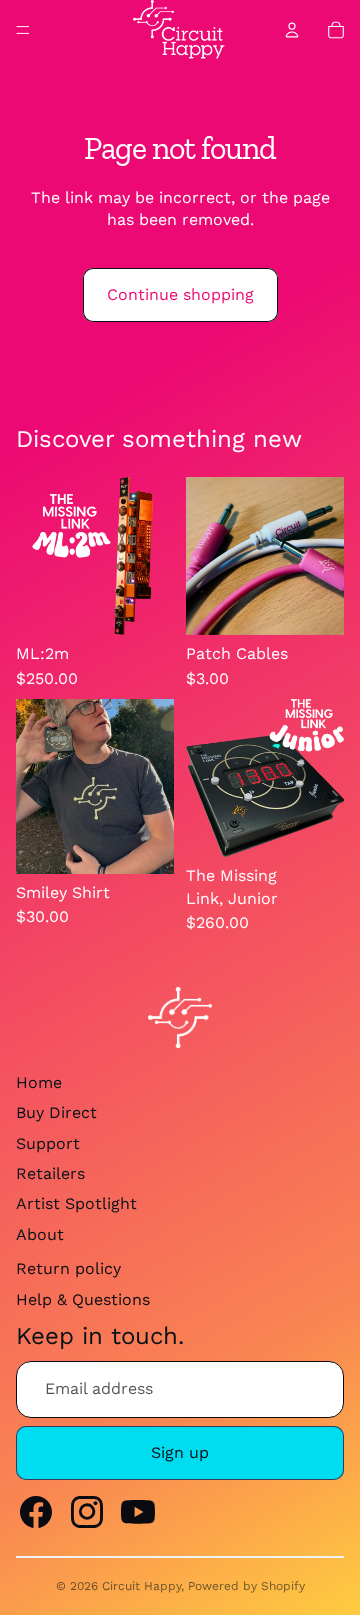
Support (48, 1143)
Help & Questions (83, 1299)
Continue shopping (180, 294)
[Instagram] (87, 1512)
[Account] (292, 30)
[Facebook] (36, 1512)
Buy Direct (56, 1112)
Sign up (180, 1452)
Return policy (68, 1268)
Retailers (50, 1173)
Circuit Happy (141, 1586)
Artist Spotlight (76, 1203)
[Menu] (23, 30)
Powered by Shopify (246, 1586)
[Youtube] (138, 1512)
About (40, 1234)
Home (39, 1082)
